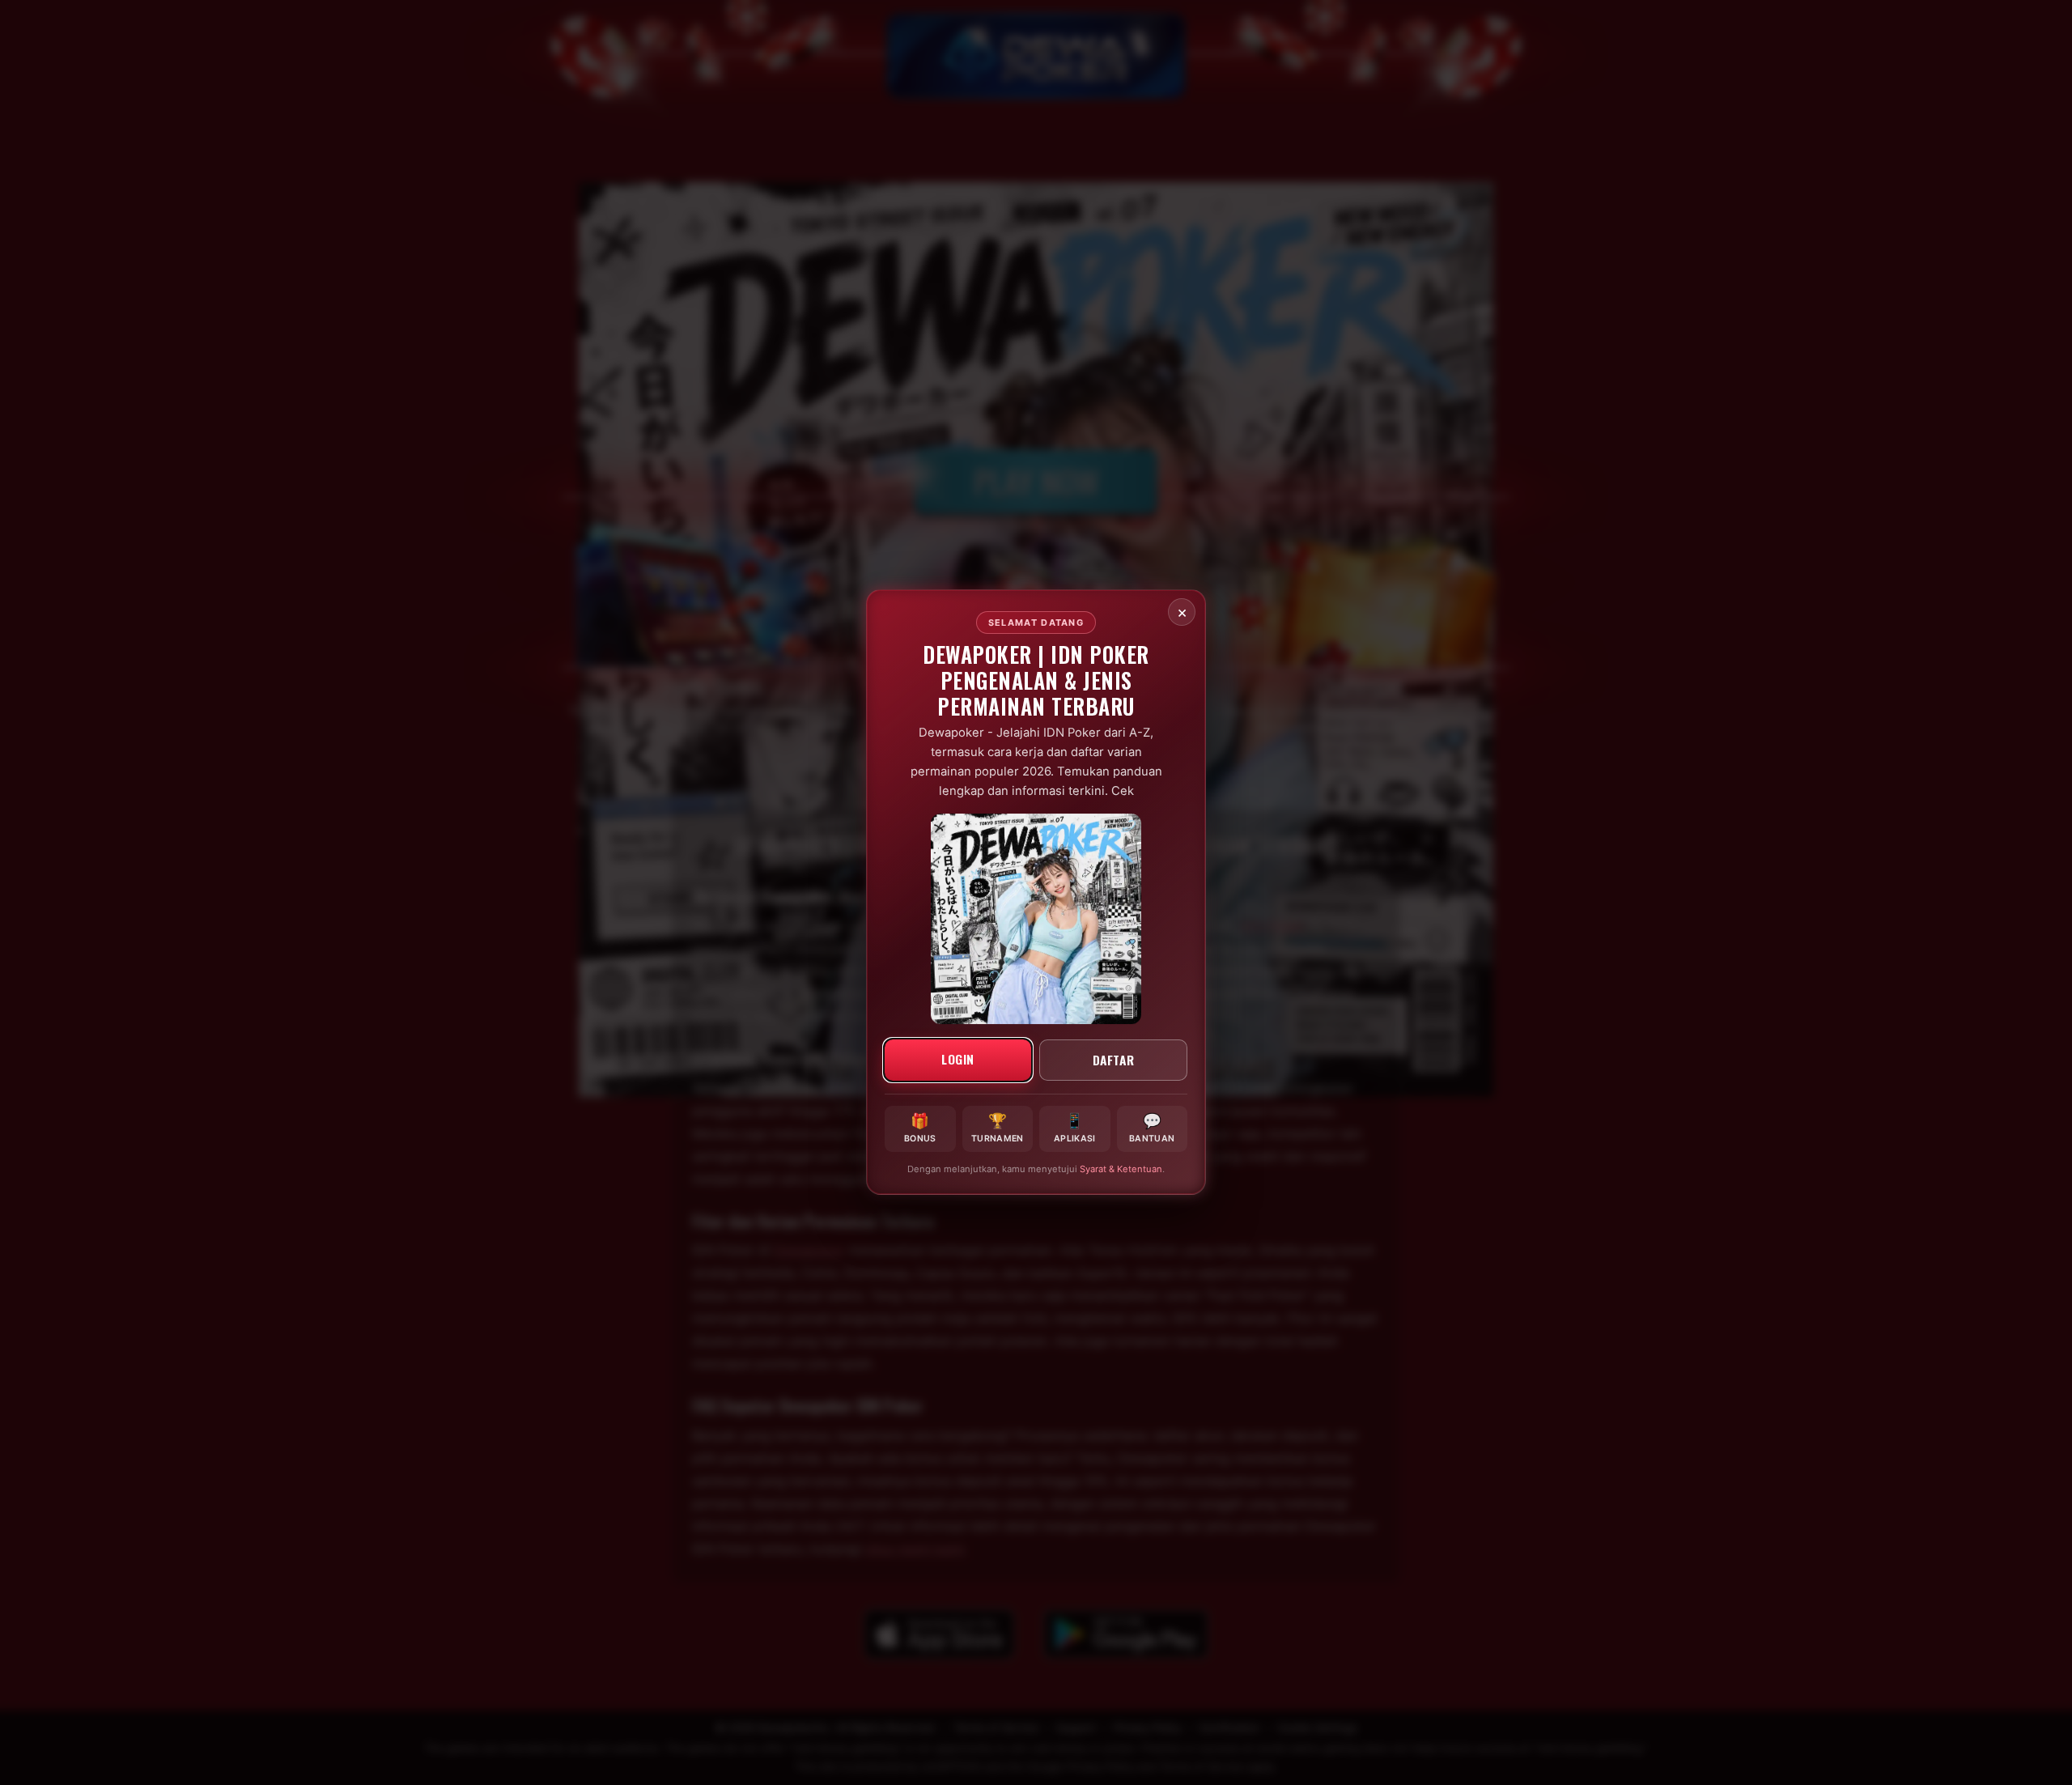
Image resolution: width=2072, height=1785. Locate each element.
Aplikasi (1074, 1128)
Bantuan (1152, 1128)
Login (958, 1059)
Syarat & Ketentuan (1121, 1170)
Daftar (1114, 1060)
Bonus (920, 1128)
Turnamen (997, 1128)
